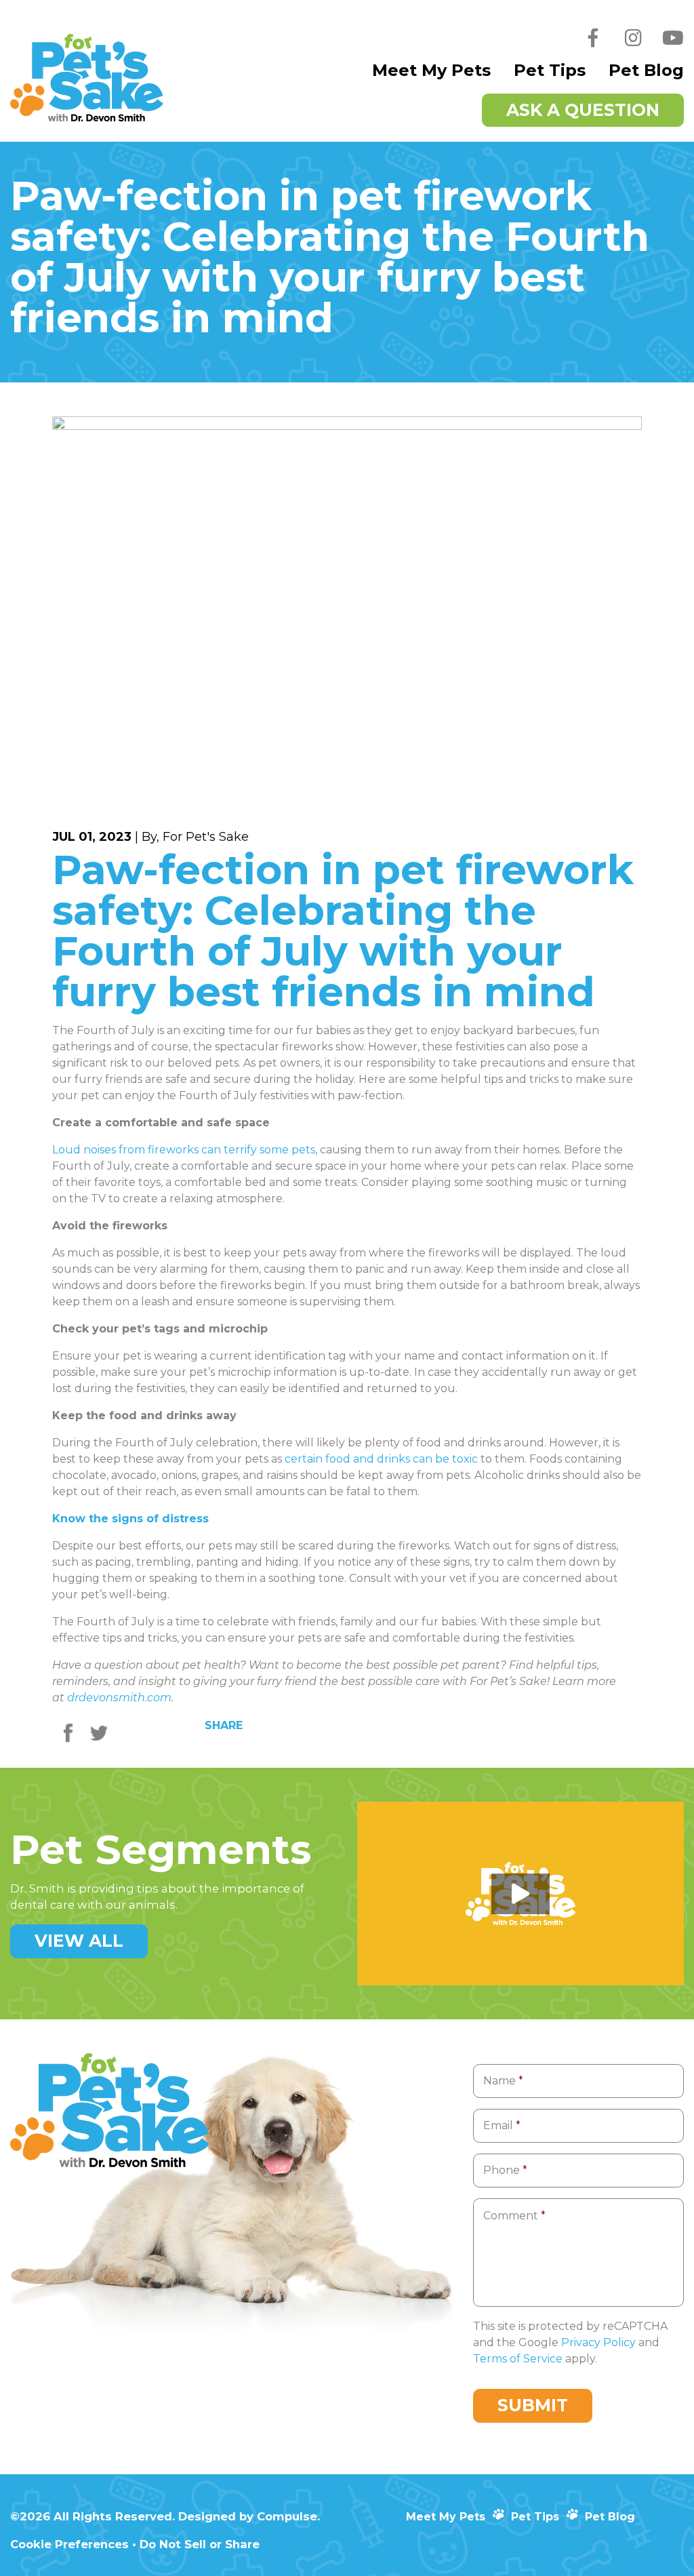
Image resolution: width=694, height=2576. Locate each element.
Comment (514, 2216)
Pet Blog (646, 70)
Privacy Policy (598, 2342)
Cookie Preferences (69, 2544)
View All (79, 1941)
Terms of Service (518, 2359)
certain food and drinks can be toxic (381, 1459)
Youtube (673, 47)
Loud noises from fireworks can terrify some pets (184, 1150)
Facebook (593, 47)
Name (503, 2081)
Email (502, 2125)
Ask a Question (583, 110)
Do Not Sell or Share (200, 2544)
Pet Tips (550, 70)
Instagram (633, 47)
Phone (505, 2170)
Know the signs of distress (130, 1519)
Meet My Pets (431, 70)
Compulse (287, 2516)
